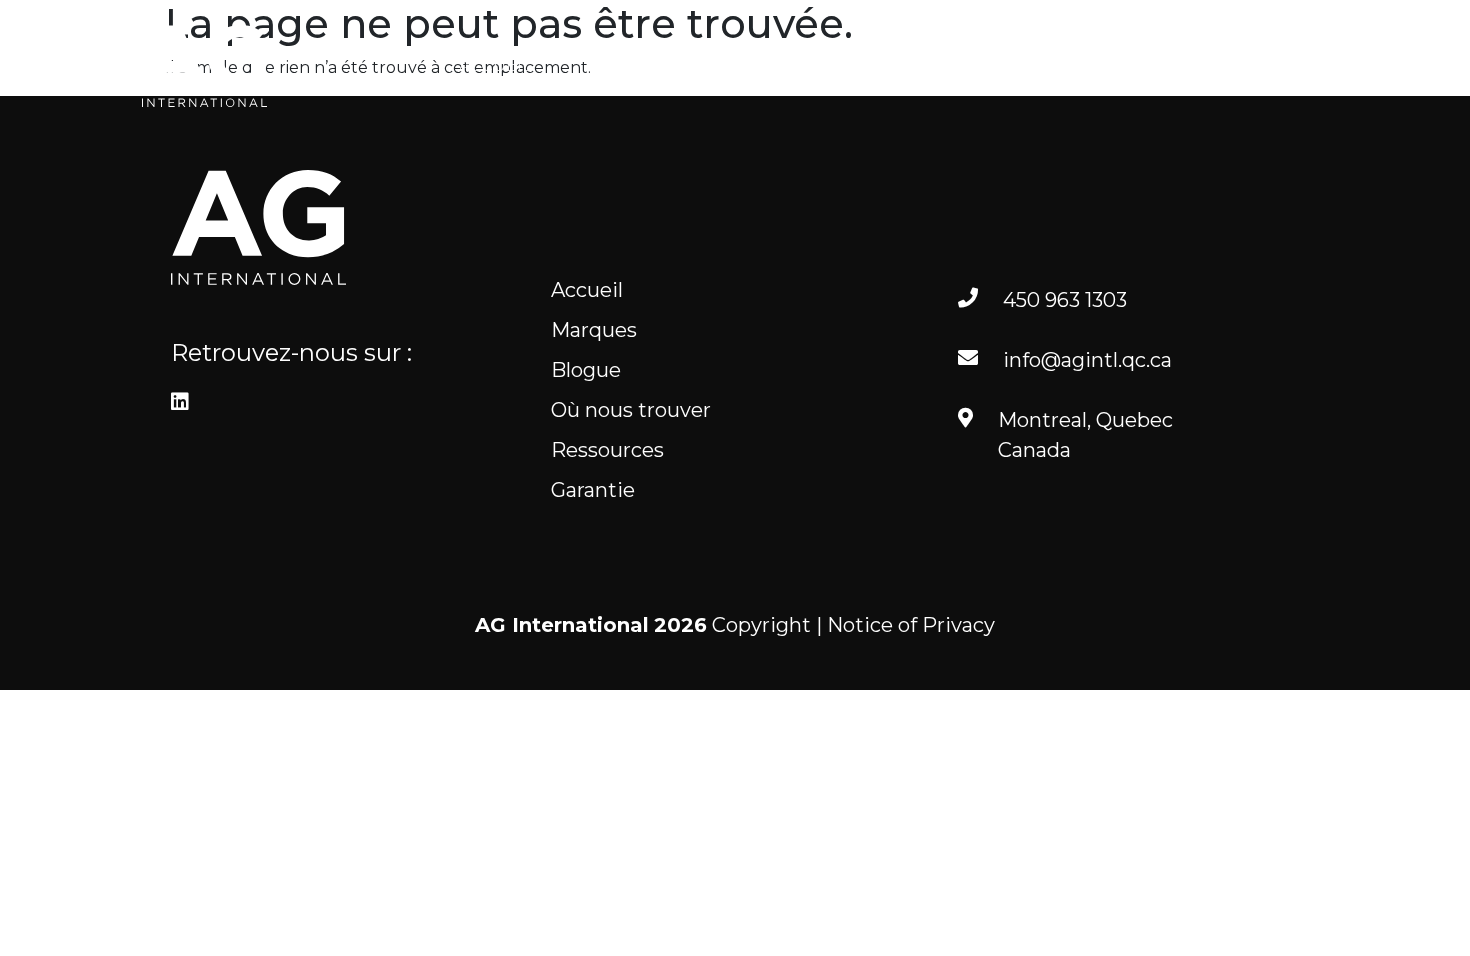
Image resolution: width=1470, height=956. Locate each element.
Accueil (495, 65)
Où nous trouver (955, 65)
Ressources (1156, 65)
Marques (635, 65)
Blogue (775, 65)
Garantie (593, 490)
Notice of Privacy (911, 625)
